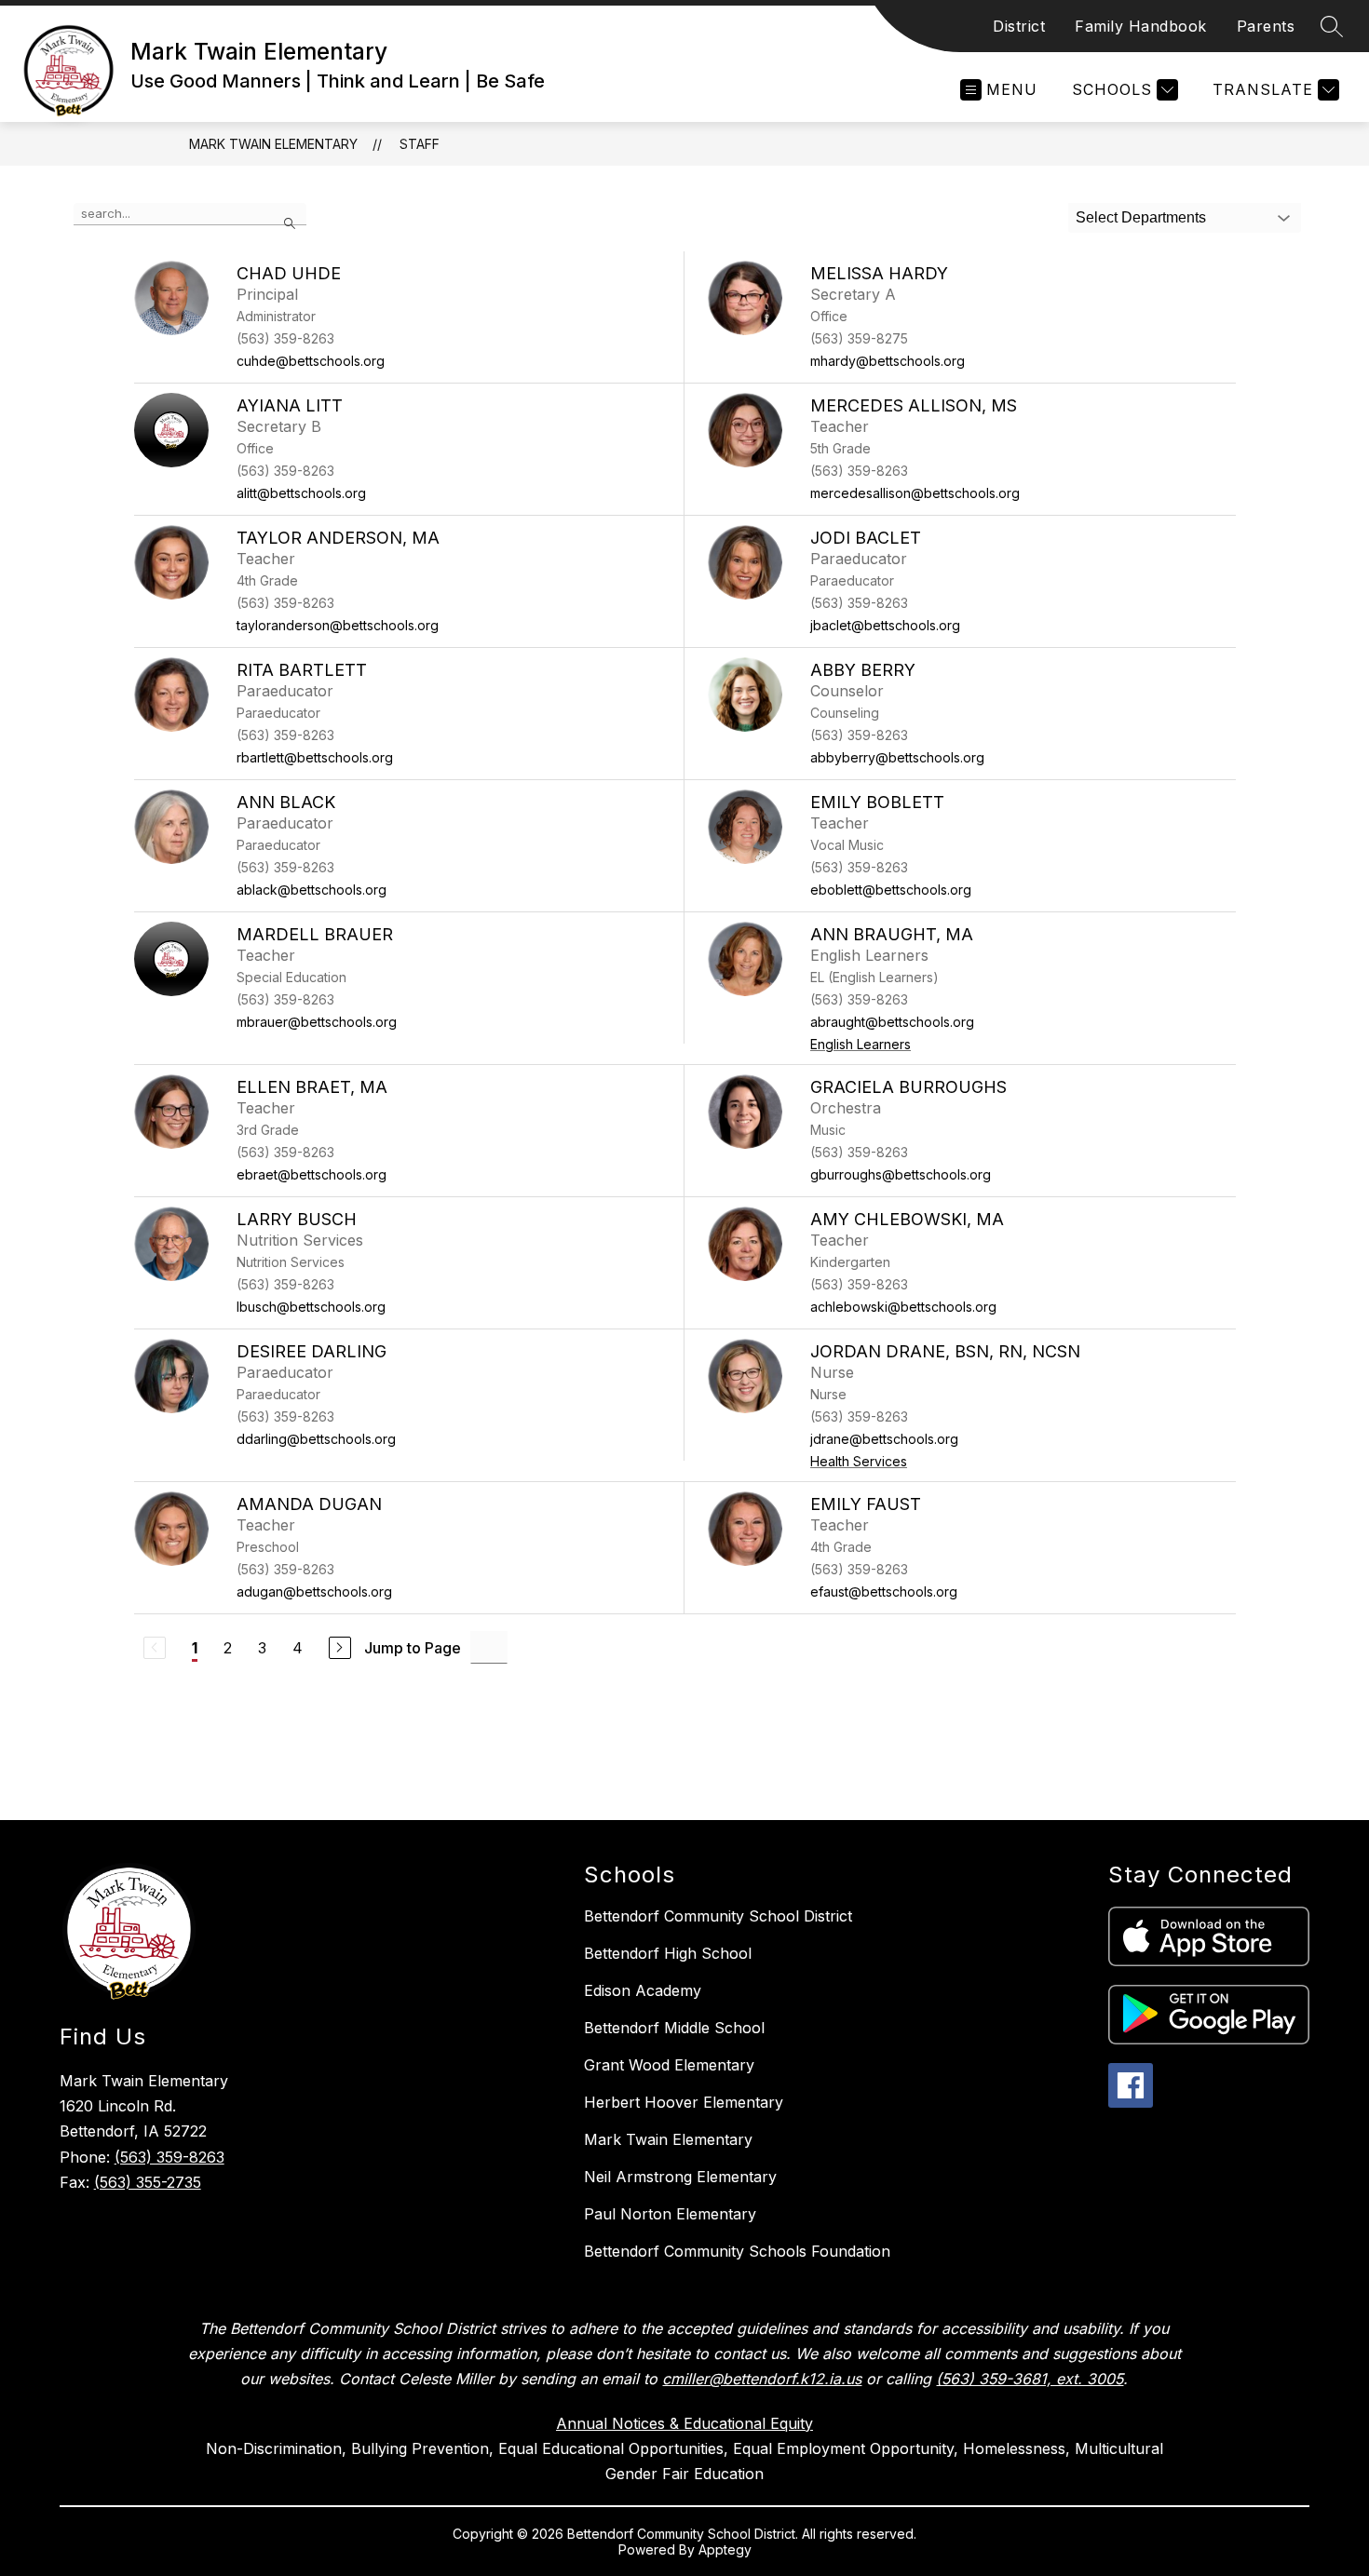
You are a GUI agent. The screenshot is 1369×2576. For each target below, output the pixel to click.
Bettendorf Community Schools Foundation (737, 2251)
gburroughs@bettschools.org (901, 1174)
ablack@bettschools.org (312, 890)
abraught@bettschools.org (892, 1022)
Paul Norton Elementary (670, 2214)
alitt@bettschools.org (301, 493)
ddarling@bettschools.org (316, 1439)
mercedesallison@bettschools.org (915, 493)
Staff (420, 144)
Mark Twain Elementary (273, 144)
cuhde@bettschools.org (311, 361)
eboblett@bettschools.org (891, 890)
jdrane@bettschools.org (884, 1439)
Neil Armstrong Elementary (680, 2177)
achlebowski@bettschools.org (903, 1307)
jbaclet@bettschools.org (885, 625)
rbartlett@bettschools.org (315, 757)
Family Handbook (1141, 26)
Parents (1266, 26)
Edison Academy (643, 1990)
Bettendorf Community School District (718, 1916)
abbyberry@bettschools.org (897, 757)
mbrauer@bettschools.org (317, 1022)
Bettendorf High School (668, 1953)
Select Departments (1141, 217)
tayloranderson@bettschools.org (338, 625)
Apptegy (725, 2549)
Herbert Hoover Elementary (684, 2102)
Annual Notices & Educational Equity (684, 2423)
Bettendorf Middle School (674, 2028)
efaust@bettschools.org (884, 1591)
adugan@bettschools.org (314, 1591)
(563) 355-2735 (148, 2182)
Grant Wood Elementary (669, 2065)
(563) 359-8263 (169, 2157)
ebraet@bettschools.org (312, 1174)
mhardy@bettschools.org (888, 361)
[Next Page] (340, 1648)
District (1019, 26)
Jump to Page (413, 1648)
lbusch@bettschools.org (311, 1307)
